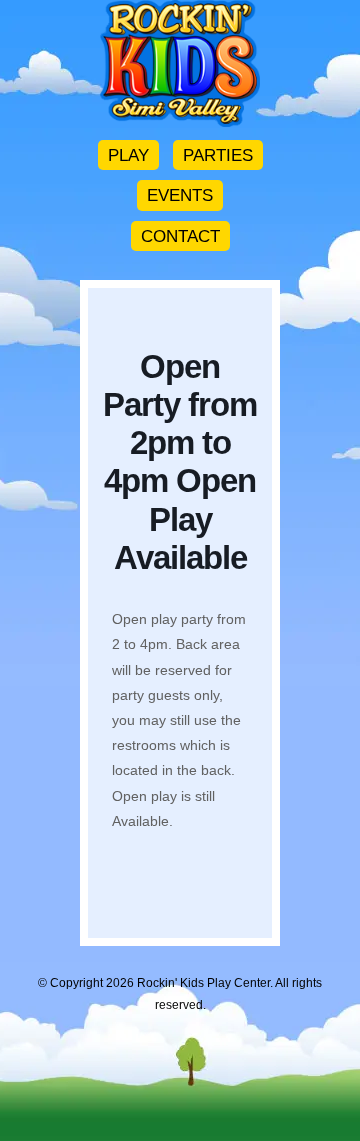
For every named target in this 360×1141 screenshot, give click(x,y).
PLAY (128, 155)
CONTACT (180, 236)
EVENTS (180, 195)
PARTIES (218, 155)
